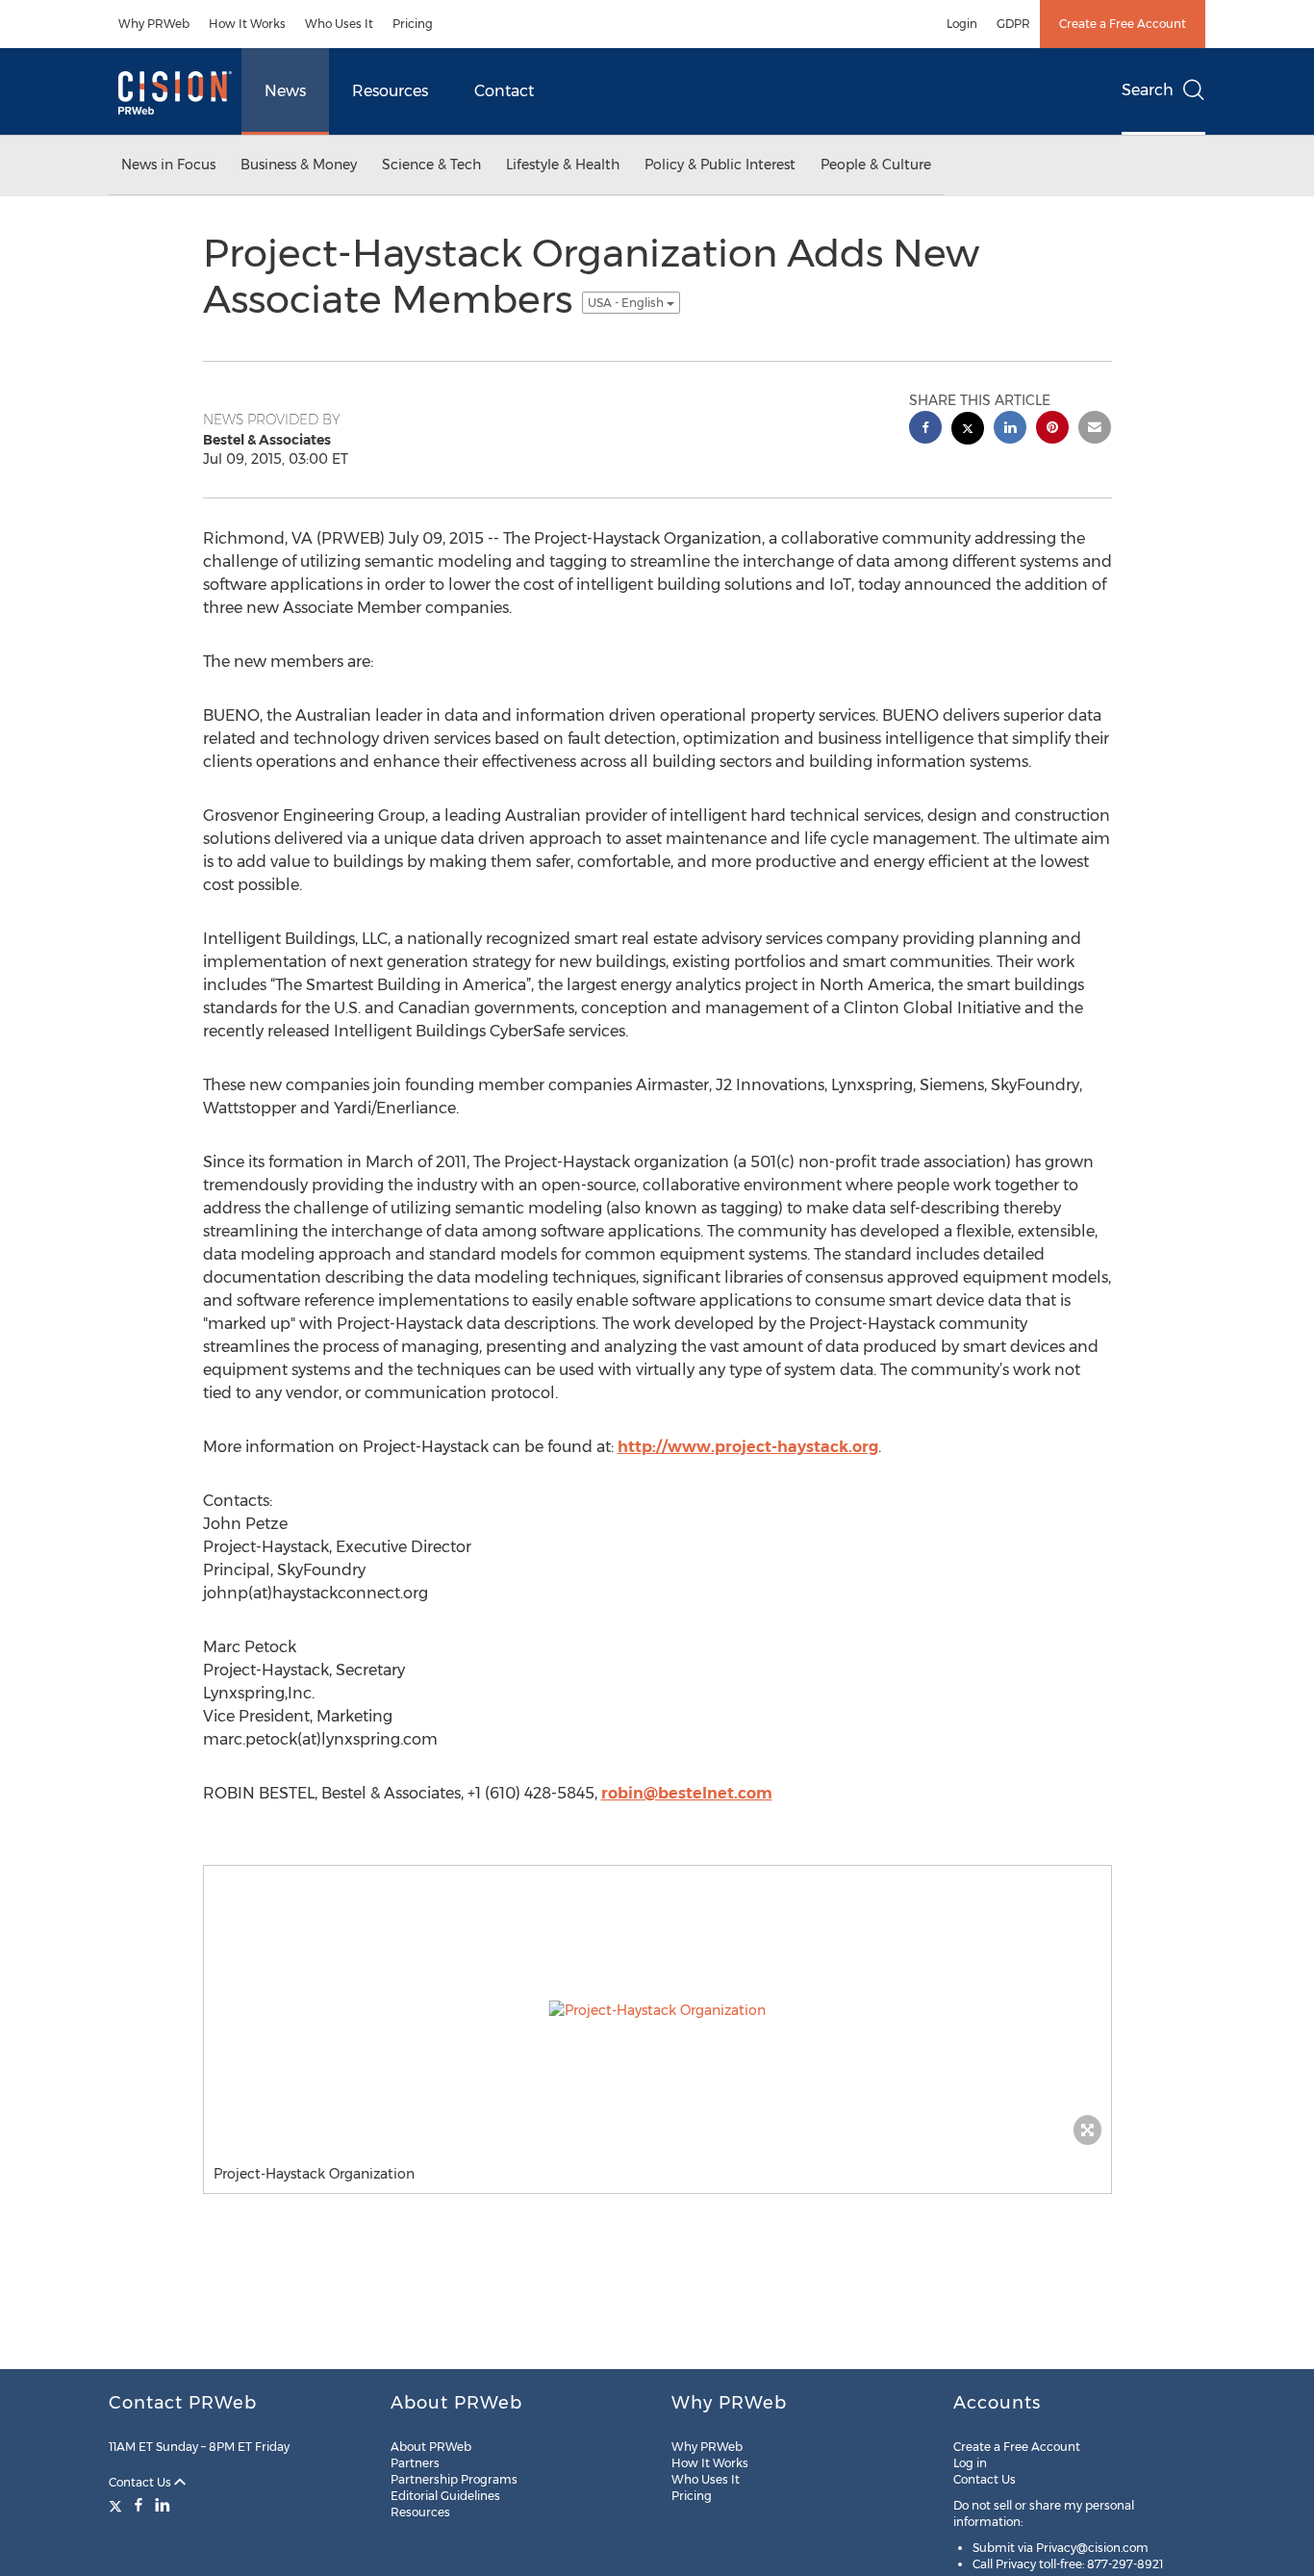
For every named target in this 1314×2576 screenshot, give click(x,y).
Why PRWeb (154, 24)
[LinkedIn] (163, 2505)
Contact (504, 91)
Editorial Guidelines (445, 2496)
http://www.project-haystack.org (748, 1447)
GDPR (1013, 24)
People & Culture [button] (876, 165)
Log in (970, 2463)
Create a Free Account (1123, 24)
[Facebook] (139, 2505)
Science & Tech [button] (431, 165)
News (285, 91)
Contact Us (141, 2482)
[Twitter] (118, 2505)
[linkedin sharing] (1010, 430)
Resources (390, 91)
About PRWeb (431, 2447)
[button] (657, 2010)
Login (962, 24)
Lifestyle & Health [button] (563, 165)
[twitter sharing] (968, 431)
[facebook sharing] (925, 430)
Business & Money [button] (299, 165)
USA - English (627, 303)
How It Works (247, 24)
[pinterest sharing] (1052, 430)
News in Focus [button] (168, 165)
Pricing (413, 24)
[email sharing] (1095, 430)
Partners (415, 2463)
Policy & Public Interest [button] (720, 165)
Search (1148, 90)
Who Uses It (339, 24)
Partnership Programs (454, 2479)
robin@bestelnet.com (687, 1793)
